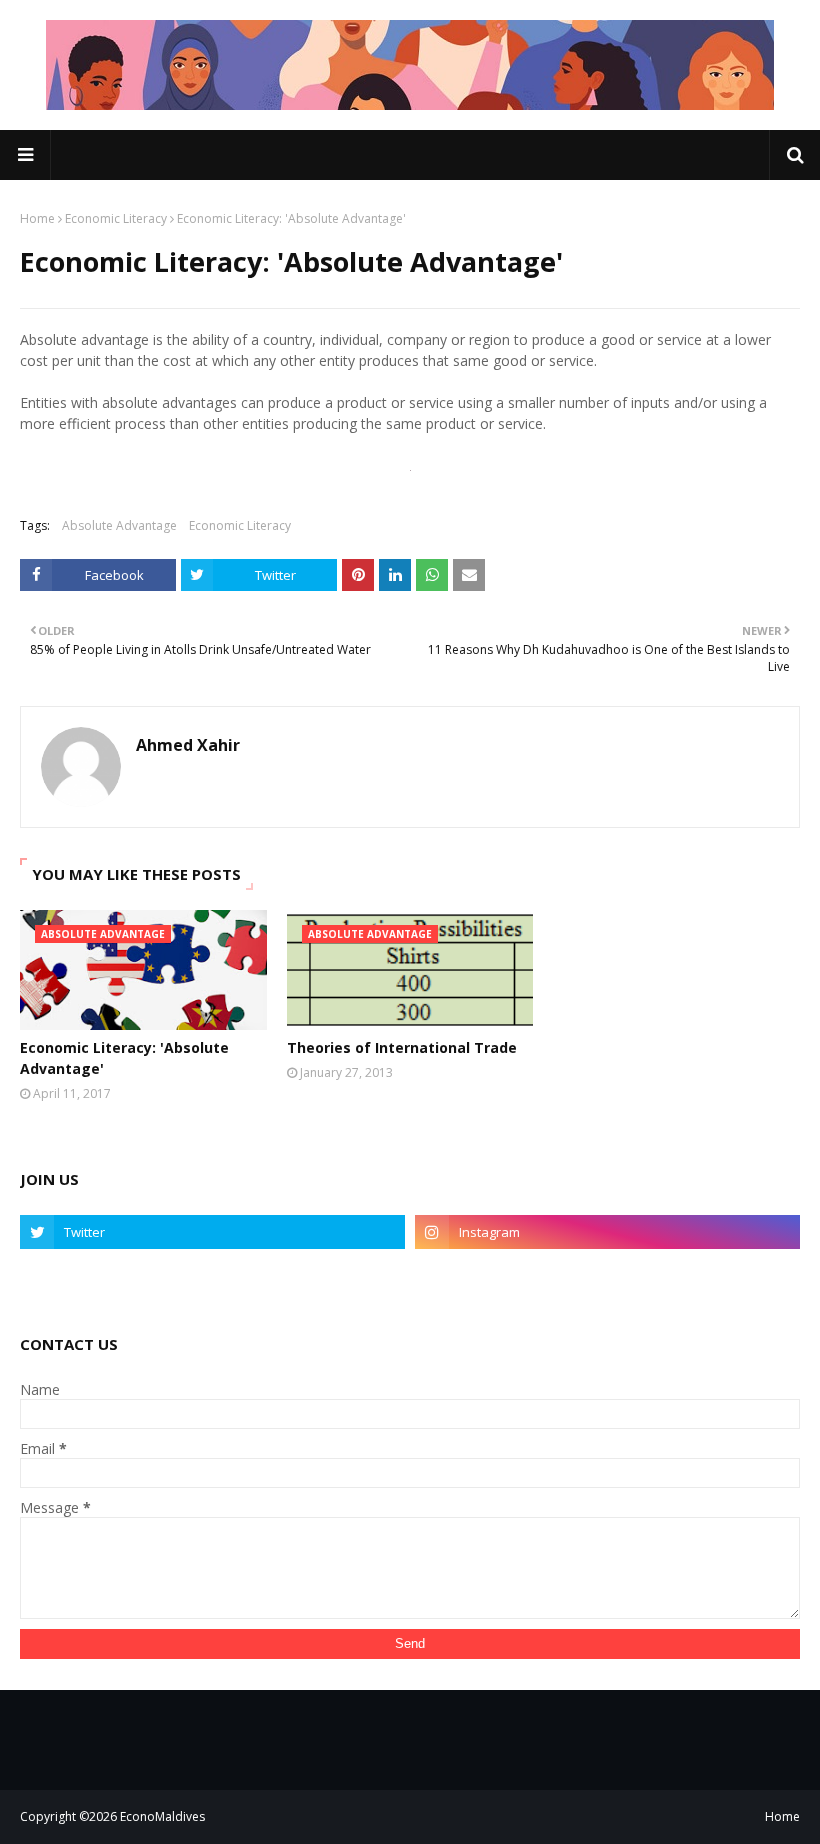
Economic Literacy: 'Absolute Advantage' (124, 1058)
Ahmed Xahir (188, 745)
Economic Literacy (116, 218)
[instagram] (607, 1232)
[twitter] (212, 1232)
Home (37, 218)
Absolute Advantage (119, 525)
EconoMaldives (162, 1816)
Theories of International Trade (402, 1047)
